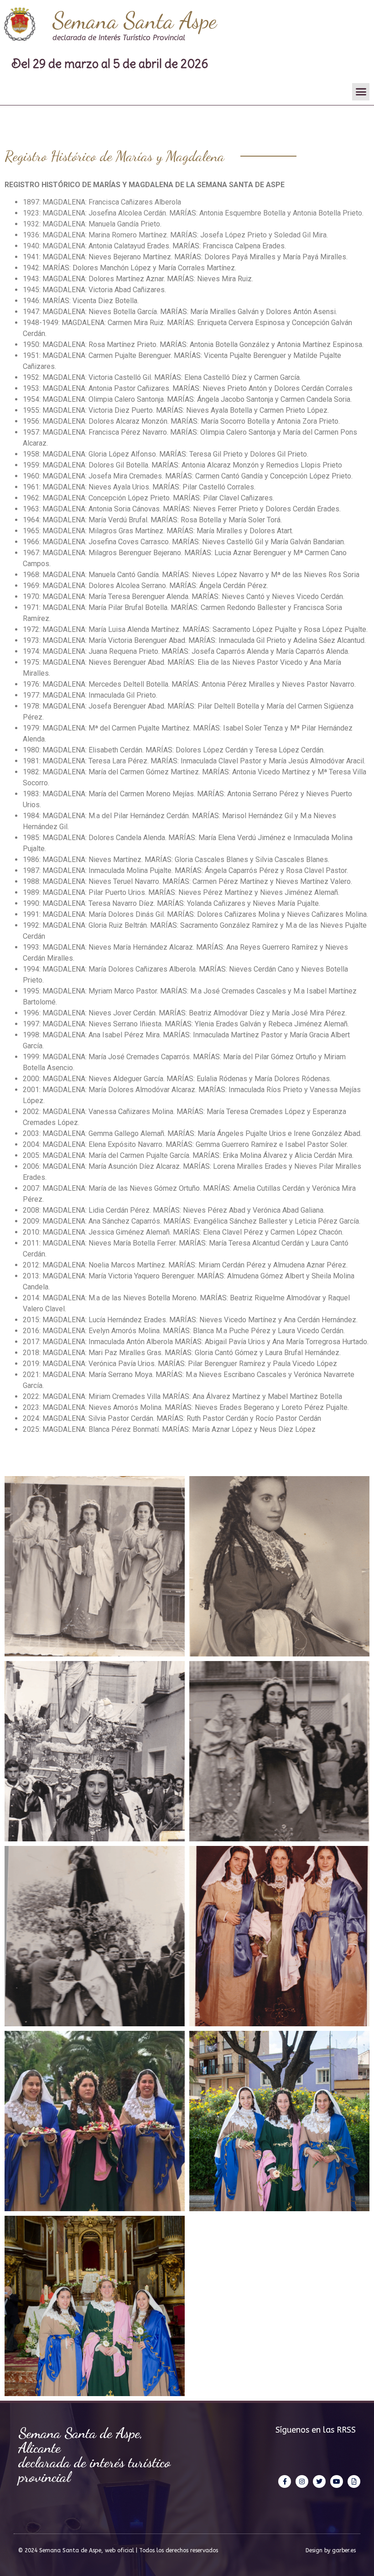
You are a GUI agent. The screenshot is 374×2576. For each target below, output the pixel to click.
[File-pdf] (354, 2481)
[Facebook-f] (285, 2481)
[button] (361, 92)
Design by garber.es (331, 2550)
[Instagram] (302, 2481)
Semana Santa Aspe (135, 21)
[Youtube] (337, 2481)
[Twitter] (319, 2481)
